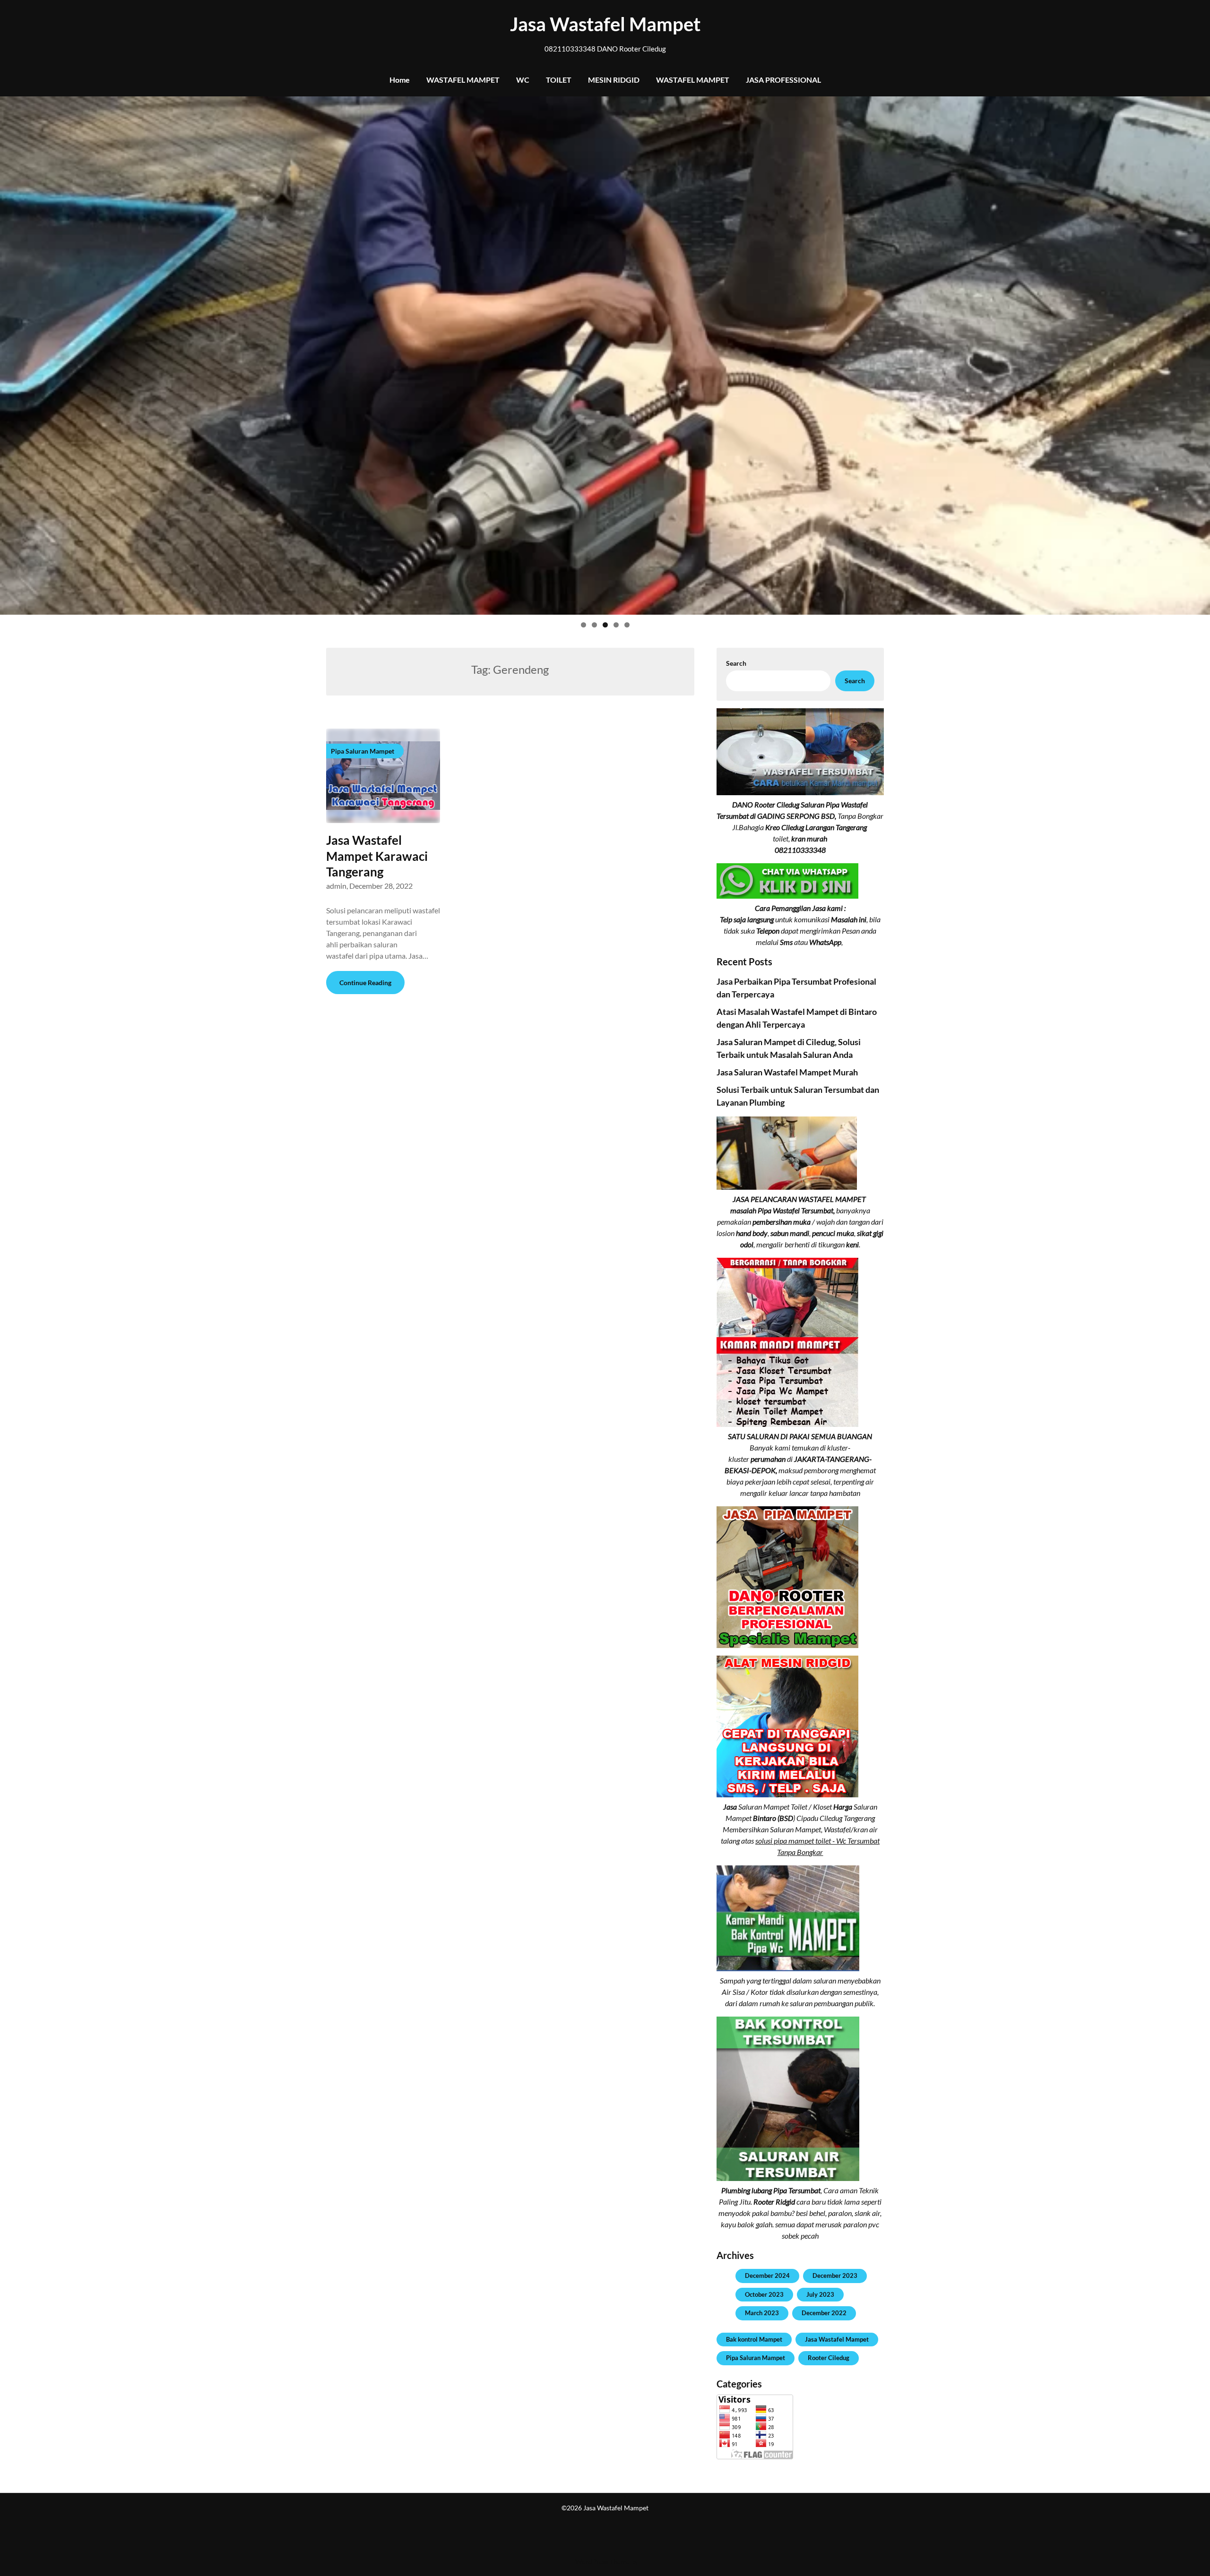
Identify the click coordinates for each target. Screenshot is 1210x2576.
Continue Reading (365, 983)
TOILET (559, 80)
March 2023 (762, 2313)
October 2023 (764, 2294)
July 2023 (820, 2294)
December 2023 (835, 2275)
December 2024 (767, 2275)
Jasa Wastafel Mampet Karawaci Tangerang (377, 856)
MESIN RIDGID (614, 80)
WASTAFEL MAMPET (463, 80)
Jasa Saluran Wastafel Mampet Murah (787, 1072)
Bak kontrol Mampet (754, 2339)
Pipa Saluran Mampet (756, 2358)
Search (736, 663)
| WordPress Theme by (605, 2562)
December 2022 (824, 2313)
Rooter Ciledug (829, 2358)
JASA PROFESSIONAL (783, 80)
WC (523, 80)
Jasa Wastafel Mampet (605, 24)
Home (400, 80)
